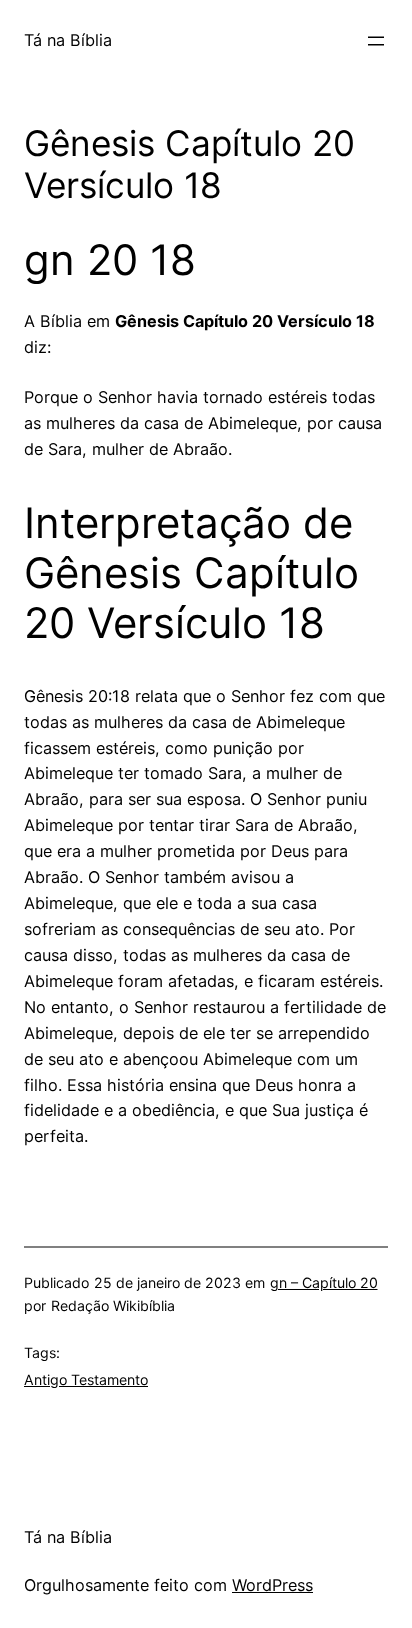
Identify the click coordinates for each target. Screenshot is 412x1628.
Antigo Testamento (86, 1379)
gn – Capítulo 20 (324, 1282)
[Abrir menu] (376, 41)
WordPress (272, 1585)
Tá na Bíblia (68, 40)
